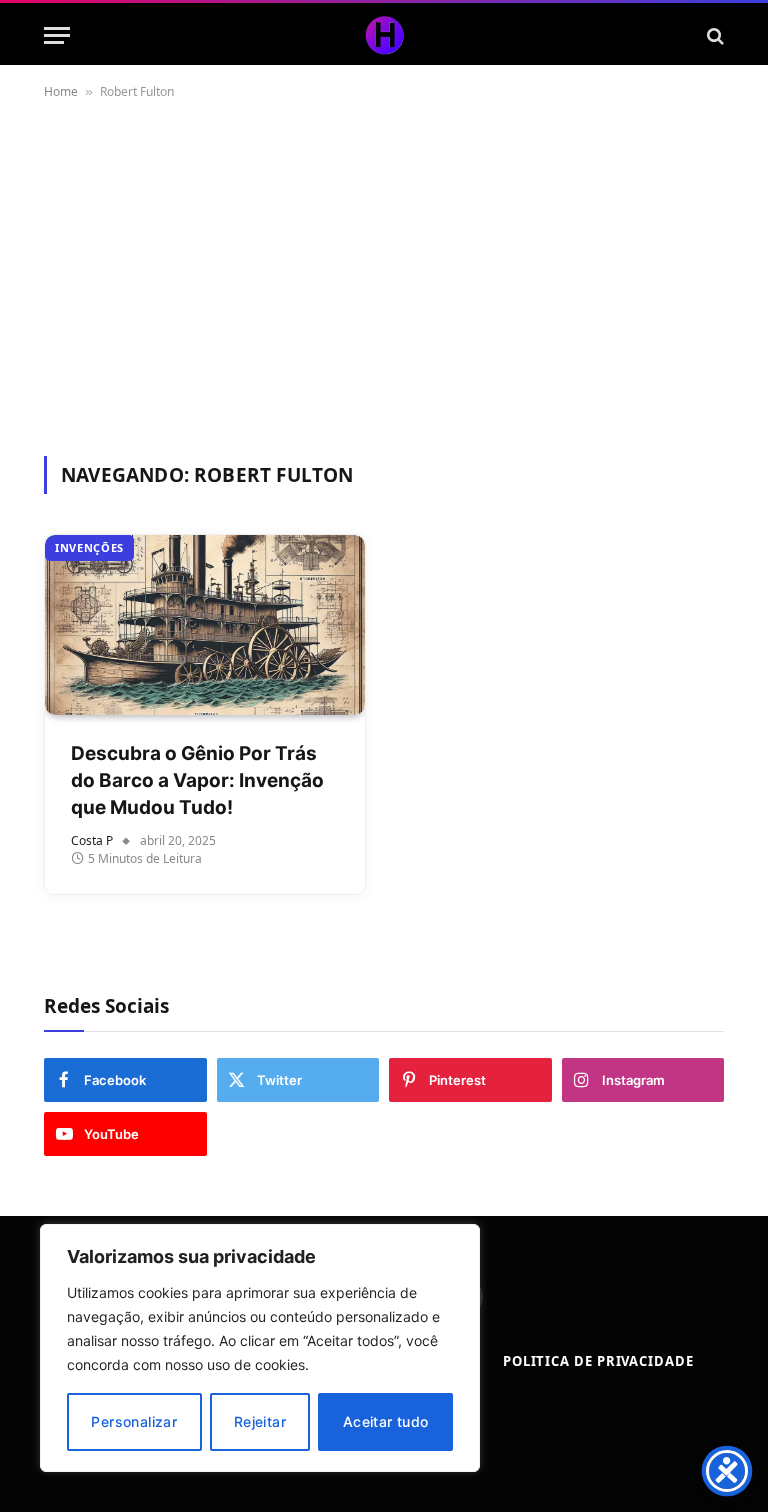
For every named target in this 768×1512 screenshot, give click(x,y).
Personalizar (134, 1421)
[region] (260, 1348)
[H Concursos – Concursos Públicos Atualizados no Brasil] (384, 35)
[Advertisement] (384, 274)
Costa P (92, 840)
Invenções (89, 547)
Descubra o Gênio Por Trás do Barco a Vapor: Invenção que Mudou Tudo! (197, 780)
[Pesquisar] (713, 35)
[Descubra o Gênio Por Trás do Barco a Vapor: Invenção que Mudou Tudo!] (205, 625)
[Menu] (57, 35)
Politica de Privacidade (598, 1361)
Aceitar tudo (386, 1421)
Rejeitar (260, 1421)
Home (61, 91)
